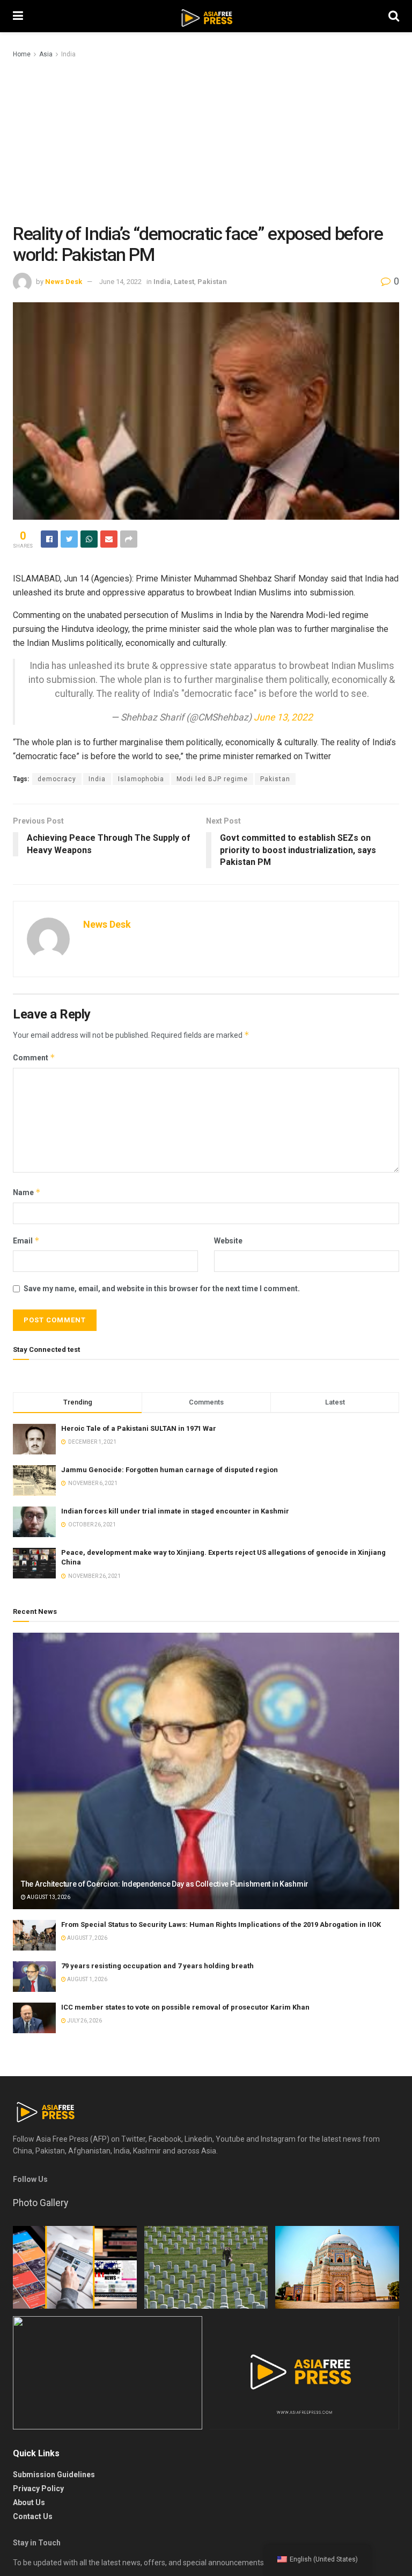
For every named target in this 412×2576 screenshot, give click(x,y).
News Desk (64, 282)
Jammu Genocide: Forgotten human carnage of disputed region (170, 1470)
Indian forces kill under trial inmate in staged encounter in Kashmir (175, 1511)
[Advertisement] (206, 141)
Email (26, 1240)
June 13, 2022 (283, 717)
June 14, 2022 (120, 282)
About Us (29, 2502)
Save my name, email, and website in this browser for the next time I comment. (162, 1289)
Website (228, 1241)
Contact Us (33, 2516)
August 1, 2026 (87, 1979)
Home (22, 54)
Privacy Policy (38, 2488)
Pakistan (212, 282)
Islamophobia (141, 779)
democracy (57, 779)
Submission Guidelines (54, 2475)
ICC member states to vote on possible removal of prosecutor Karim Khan (185, 2007)
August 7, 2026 (87, 1938)
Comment (34, 1057)
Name (27, 1192)
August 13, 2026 (48, 1897)
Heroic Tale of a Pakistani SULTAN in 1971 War (139, 1428)
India (68, 54)
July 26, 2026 (84, 2021)
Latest (184, 282)
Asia (46, 54)
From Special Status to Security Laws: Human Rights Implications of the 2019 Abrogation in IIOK (221, 1924)
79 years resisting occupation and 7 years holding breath (157, 1966)
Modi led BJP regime (212, 779)
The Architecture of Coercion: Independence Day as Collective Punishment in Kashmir (165, 1884)
